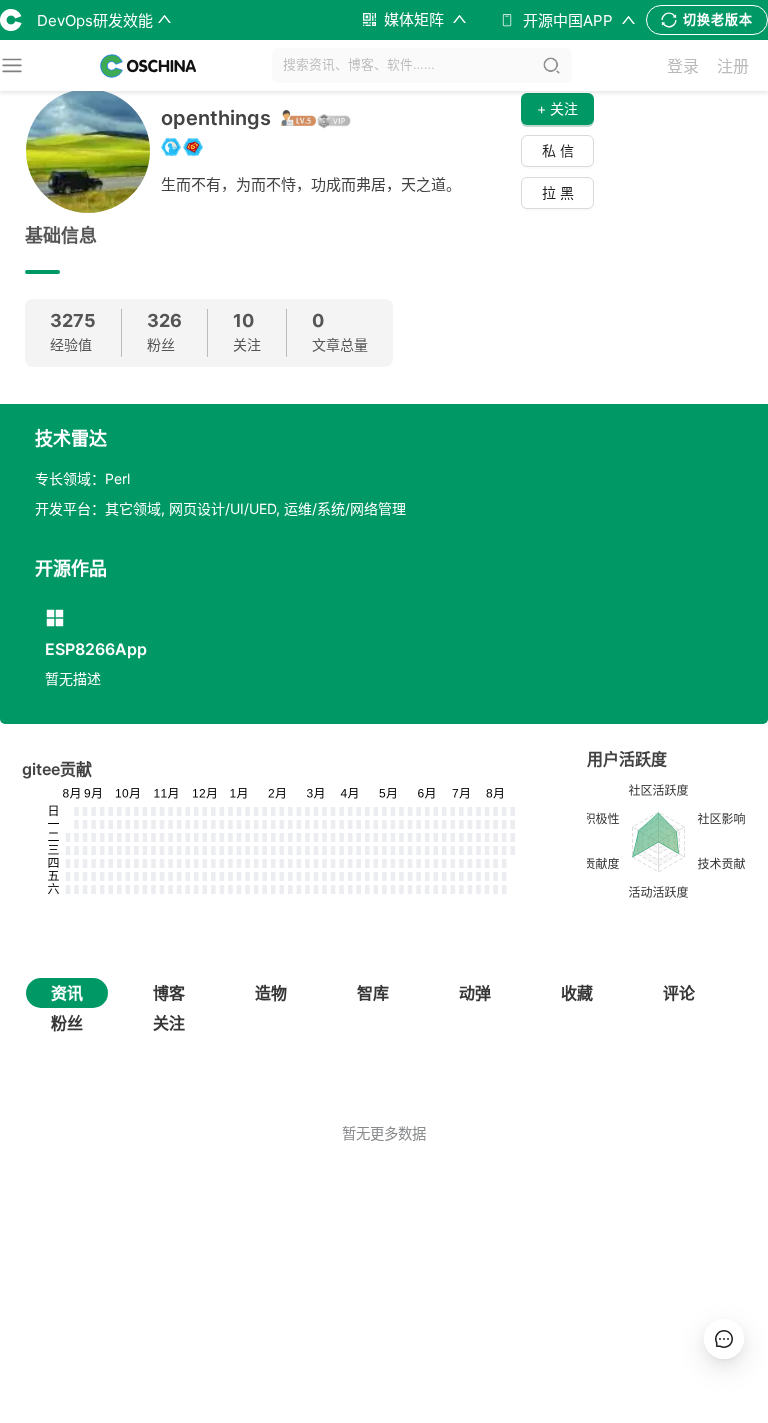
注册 (733, 66)
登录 (683, 66)
